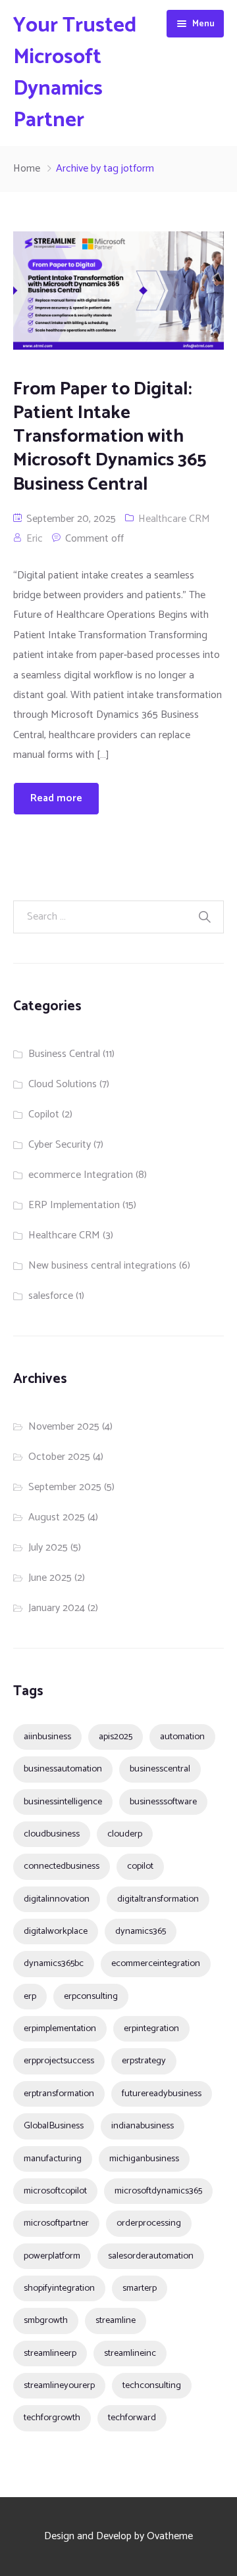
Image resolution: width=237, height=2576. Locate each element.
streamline (116, 2320)
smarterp (140, 2288)
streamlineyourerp (59, 2385)
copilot (140, 1866)
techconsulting (152, 2385)
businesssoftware (163, 1802)
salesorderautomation (151, 2256)
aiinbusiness (47, 1737)
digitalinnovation (57, 1899)
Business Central (64, 1054)
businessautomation (63, 1769)
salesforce (51, 1296)
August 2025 (57, 1517)
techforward (132, 2418)
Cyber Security (60, 1145)
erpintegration (151, 2028)
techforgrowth (52, 2418)
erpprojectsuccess (59, 2061)
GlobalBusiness (54, 2126)
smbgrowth (46, 2320)
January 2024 (57, 1608)
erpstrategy (144, 2061)
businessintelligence (63, 1802)
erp (30, 1996)
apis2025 (116, 1737)
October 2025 (59, 1457)
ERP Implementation (74, 1205)
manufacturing (53, 2159)
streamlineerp (50, 2353)
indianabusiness (143, 2126)
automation (182, 1737)
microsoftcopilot (55, 2191)
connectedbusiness (62, 1866)
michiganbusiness (144, 2159)
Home (27, 169)
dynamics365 (141, 1931)
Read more (56, 798)
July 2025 (48, 1548)
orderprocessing (149, 2223)
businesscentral (160, 1769)
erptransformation (59, 2094)
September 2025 (65, 1487)
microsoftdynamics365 (158, 2191)
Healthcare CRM (174, 519)
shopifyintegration (59, 2288)
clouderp (125, 1834)
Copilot (44, 1114)
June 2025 (50, 1578)
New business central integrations (102, 1266)
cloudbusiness (52, 1834)
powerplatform (52, 2256)
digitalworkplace (56, 1931)
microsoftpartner (56, 2223)
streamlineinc (130, 2353)
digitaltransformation (158, 1899)
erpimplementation (60, 2028)
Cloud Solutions (63, 1084)
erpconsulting (91, 1996)
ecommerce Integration (81, 1175)
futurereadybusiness (162, 2094)
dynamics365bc (54, 1963)
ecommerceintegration (156, 1963)
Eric (35, 539)
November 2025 (64, 1427)
